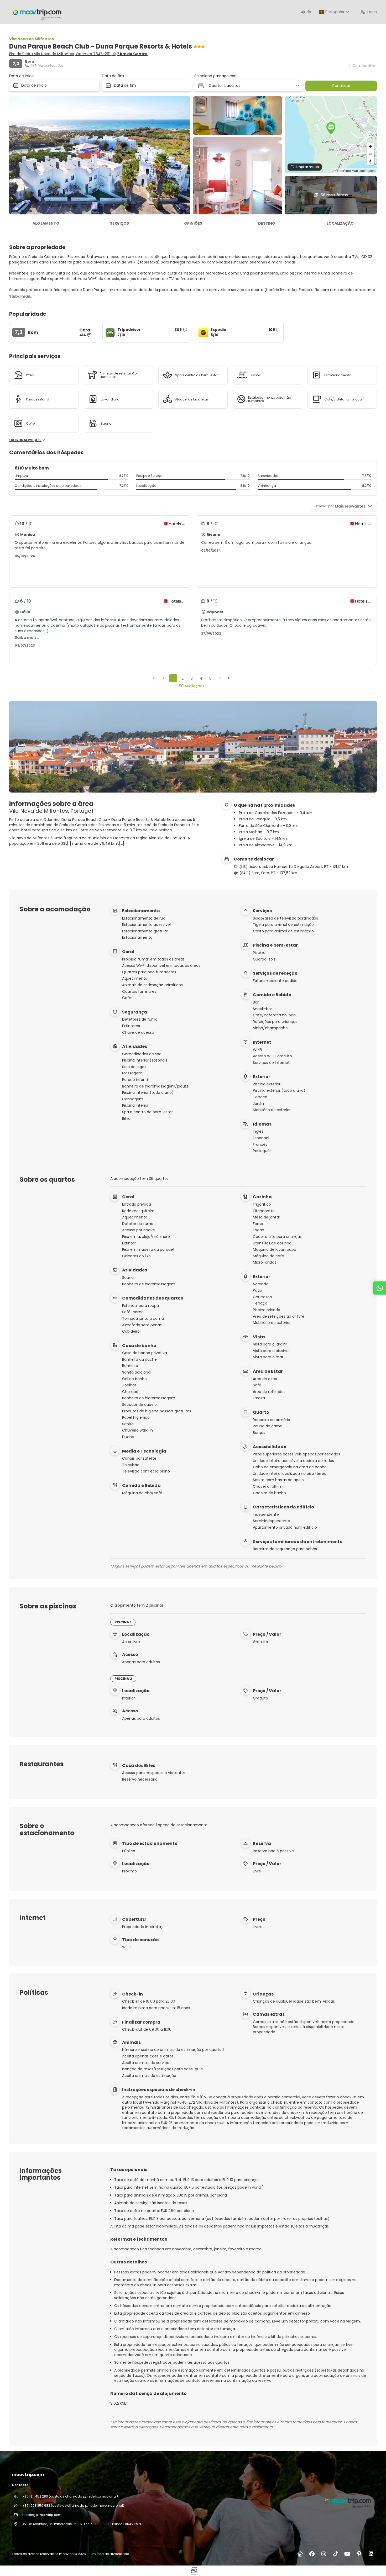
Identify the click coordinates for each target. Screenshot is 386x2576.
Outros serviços (25, 440)
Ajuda (306, 12)
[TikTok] (335, 2554)
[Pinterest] (359, 2554)
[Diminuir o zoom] (370, 154)
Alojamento (46, 223)
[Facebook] (312, 2554)
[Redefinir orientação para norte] (370, 162)
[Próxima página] (220, 678)
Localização (340, 223)
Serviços (119, 223)
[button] (331, 128)
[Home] (300, 2554)
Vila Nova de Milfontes (32, 39)
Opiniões (193, 223)
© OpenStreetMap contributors (354, 170)
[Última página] (229, 678)
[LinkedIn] (371, 2554)
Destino (267, 223)
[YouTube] (347, 2554)
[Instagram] (324, 2554)
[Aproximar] (370, 146)
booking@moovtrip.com (42, 2515)
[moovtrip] (347, 2501)
